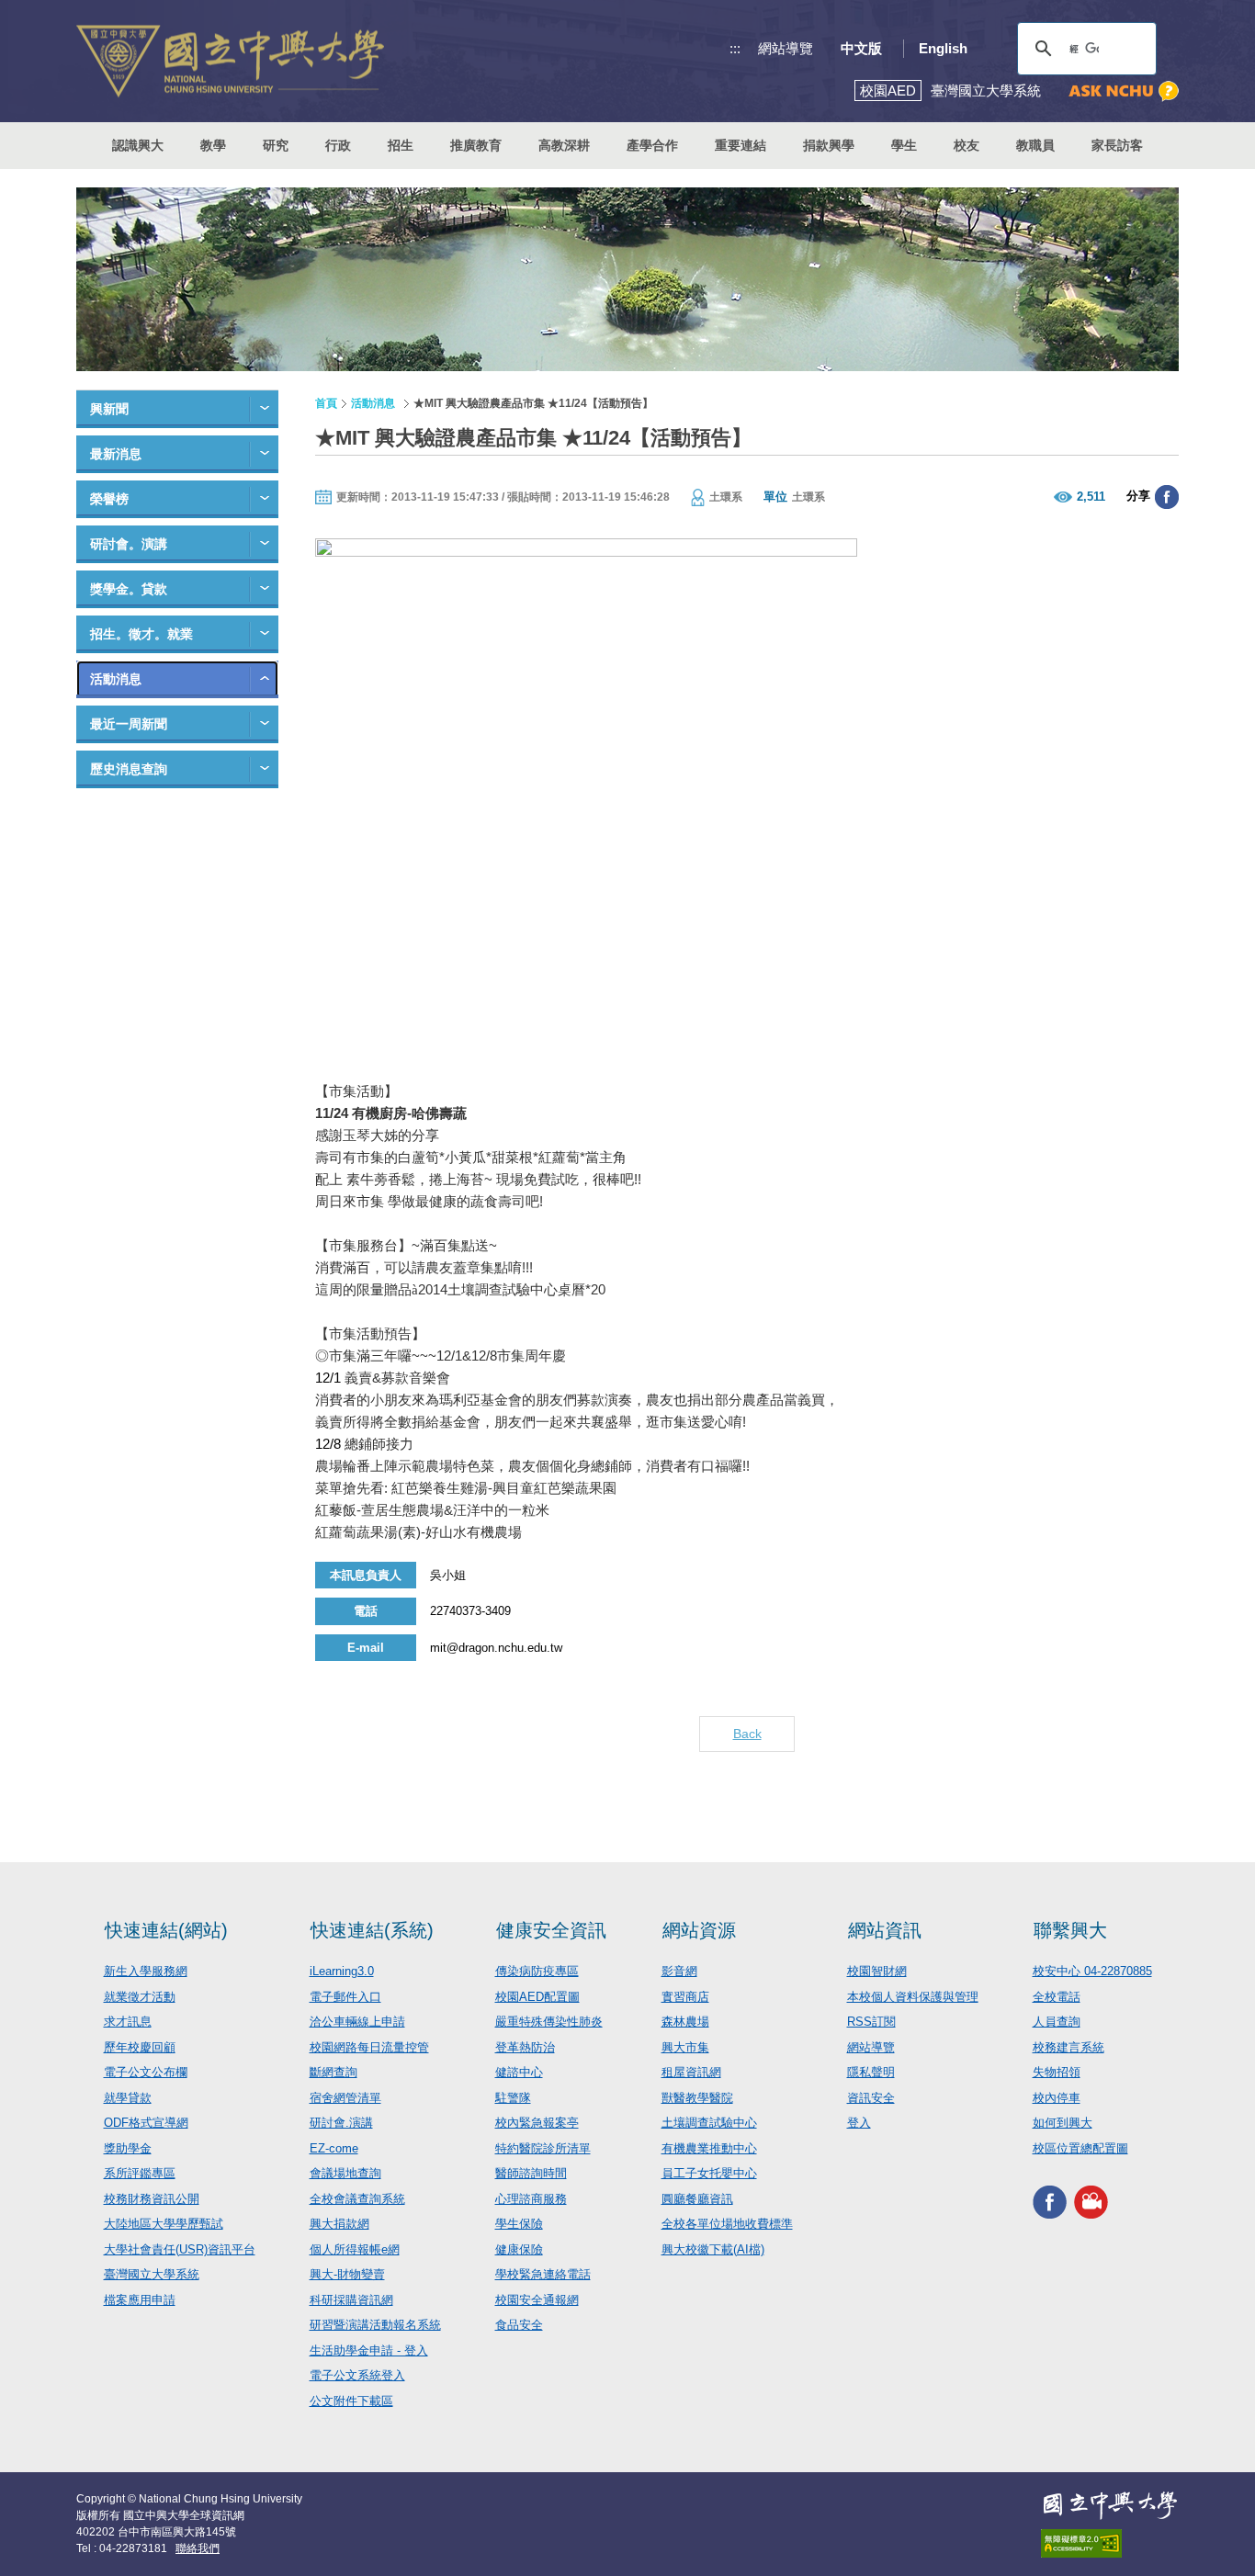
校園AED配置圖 (537, 1997)
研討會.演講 (341, 2123)
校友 (967, 145)
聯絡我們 (198, 2548)
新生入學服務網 (146, 1971)
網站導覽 (786, 48)
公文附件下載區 (351, 2401)
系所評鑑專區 (140, 2173)
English (943, 48)
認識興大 (138, 145)
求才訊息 (128, 2022)
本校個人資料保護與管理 (913, 1997)
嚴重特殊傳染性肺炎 (549, 2022)
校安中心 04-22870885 (1092, 1971)
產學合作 (652, 145)
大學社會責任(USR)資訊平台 (180, 2249)
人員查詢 (1057, 2022)
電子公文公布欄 (146, 2072)
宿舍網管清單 (345, 2098)
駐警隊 (513, 2098)
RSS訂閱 (871, 2022)
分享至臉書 (1167, 497)
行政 (338, 145)
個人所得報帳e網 (355, 2249)
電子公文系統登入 (357, 2375)
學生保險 (519, 2224)
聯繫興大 (1070, 1930)
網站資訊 (885, 1930)
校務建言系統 (1068, 2047)
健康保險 (519, 2249)
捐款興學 (829, 145)
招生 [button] (401, 145)
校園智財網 (877, 1971)
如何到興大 (1063, 2123)
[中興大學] (1110, 2505)
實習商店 (685, 1997)
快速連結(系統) (372, 1930)
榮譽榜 (109, 499)
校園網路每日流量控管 (369, 2047)
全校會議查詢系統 (357, 2199)
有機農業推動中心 (709, 2148)
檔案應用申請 (140, 2300)
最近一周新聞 (129, 724)
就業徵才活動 (140, 1997)
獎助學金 (128, 2148)
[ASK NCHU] (1124, 91)
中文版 (861, 48)
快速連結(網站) (166, 1930)
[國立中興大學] (230, 61)
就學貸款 (128, 2098)
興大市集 (685, 2047)
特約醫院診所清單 (543, 2148)
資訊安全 (871, 2098)
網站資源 (699, 1930)
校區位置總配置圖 (1080, 2148)
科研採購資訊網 (351, 2300)
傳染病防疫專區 (537, 1971)
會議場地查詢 (345, 2173)
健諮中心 (519, 2072)
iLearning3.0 (342, 1971)
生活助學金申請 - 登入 (369, 2350)
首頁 (326, 403)
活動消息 (116, 679)
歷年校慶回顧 (140, 2047)
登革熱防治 (525, 2047)
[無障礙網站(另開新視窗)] (1110, 2543)
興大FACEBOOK (1050, 2202)
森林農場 (685, 2022)
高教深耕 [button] (564, 145)
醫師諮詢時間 (531, 2173)
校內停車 (1057, 2098)
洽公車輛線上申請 (357, 2022)
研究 (276, 145)
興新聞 (109, 409)
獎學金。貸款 (129, 589)
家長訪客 (1117, 145)
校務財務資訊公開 (152, 2199)
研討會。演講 (129, 544)
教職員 (1035, 145)
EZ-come (334, 2148)
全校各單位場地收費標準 (727, 2224)
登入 (859, 2123)
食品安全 (519, 2325)
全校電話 (1057, 1997)
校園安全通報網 (537, 2300)
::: (735, 48)
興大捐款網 (339, 2224)
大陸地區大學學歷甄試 (164, 2224)
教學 (213, 145)
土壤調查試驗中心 (709, 2123)
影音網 (679, 1971)
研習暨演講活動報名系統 (375, 2325)
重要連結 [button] (741, 145)
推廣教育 (476, 145)
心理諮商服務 (531, 2199)
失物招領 (1057, 2072)
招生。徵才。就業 (141, 634)
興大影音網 (1091, 2202)
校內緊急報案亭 (537, 2123)
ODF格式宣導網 (146, 2123)
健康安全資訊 (551, 1930)
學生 (904, 145)
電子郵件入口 (345, 1997)
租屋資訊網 (691, 2072)
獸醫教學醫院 (697, 2098)
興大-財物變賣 (347, 2274)
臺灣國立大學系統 (152, 2274)
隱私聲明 (871, 2072)
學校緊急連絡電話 (543, 2274)
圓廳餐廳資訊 (697, 2199)
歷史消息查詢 (129, 769)
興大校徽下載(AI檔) (713, 2249)
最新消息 (116, 454)
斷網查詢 (334, 2072)
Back (747, 1734)
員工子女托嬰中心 (709, 2173)
